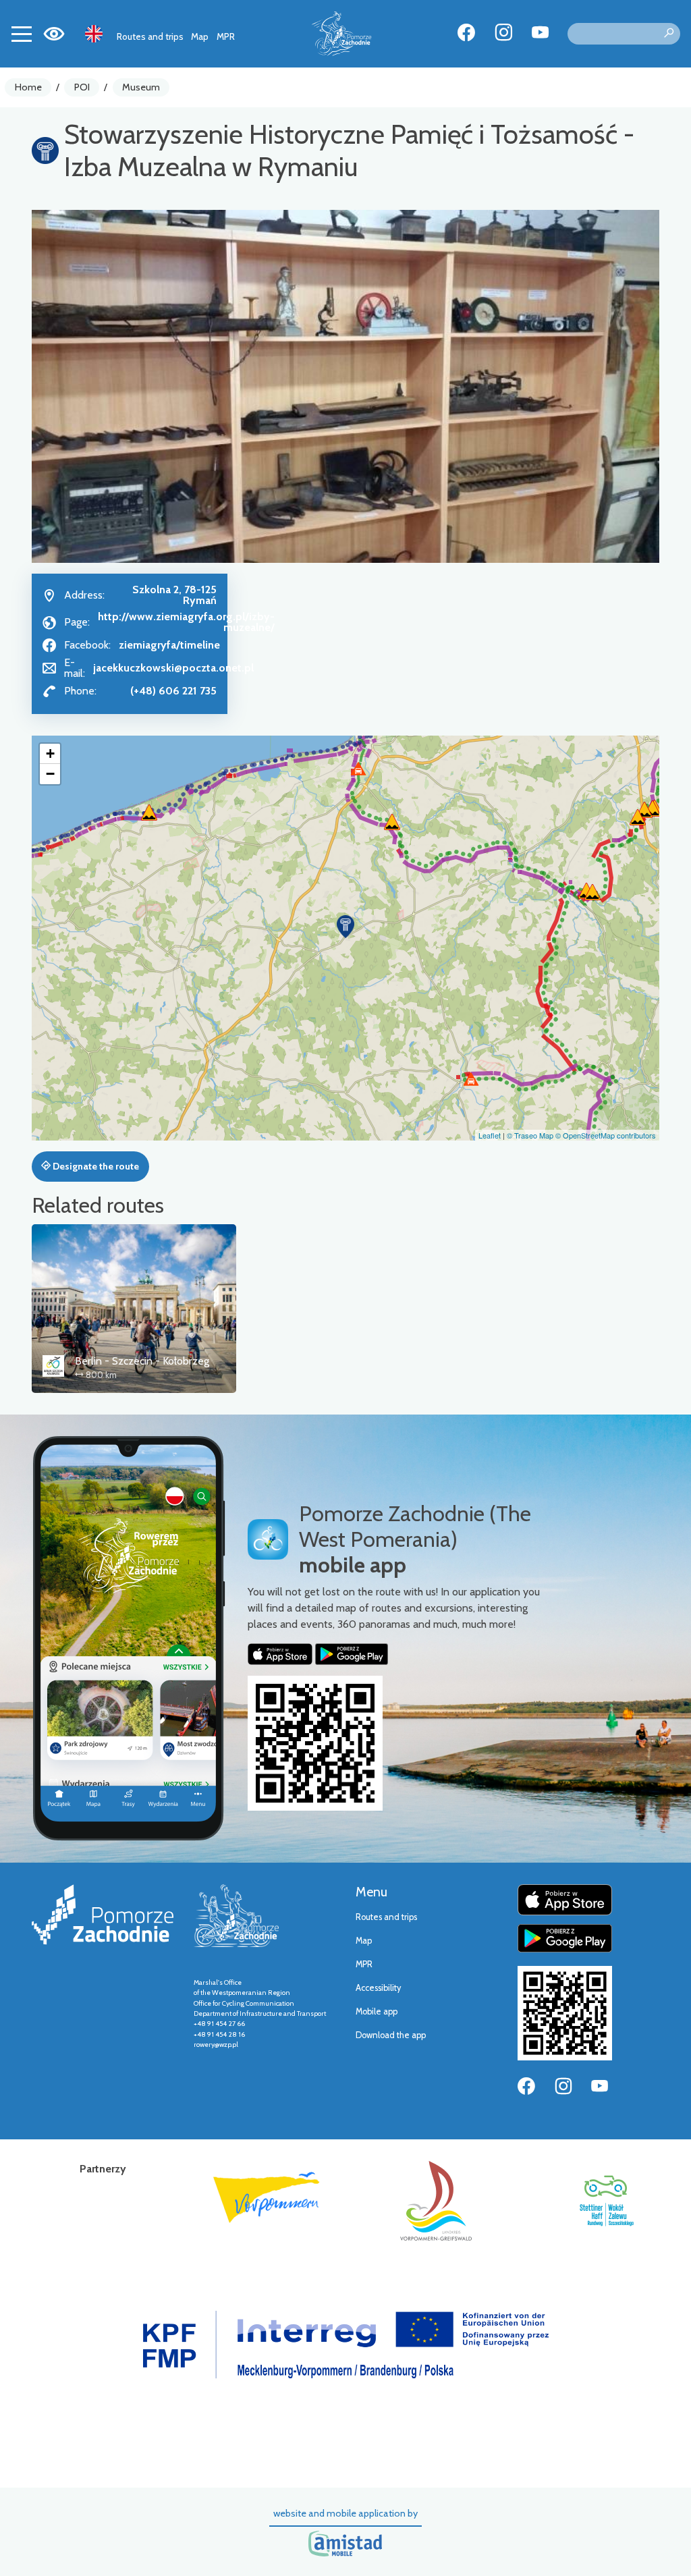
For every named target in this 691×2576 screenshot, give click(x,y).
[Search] (669, 34)
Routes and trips (150, 36)
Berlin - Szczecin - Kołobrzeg (142, 1361)
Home (28, 87)
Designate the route (95, 1166)
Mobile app (377, 2011)
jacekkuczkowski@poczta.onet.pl (173, 668)
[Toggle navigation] (22, 34)
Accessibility (378, 1988)
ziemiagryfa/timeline (169, 645)
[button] (345, 927)
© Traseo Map (530, 1135)
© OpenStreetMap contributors (606, 1135)
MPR (226, 36)
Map (200, 36)
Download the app (391, 2035)
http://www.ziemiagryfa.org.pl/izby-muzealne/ (186, 622)
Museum (141, 87)
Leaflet (490, 1135)
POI (82, 87)
